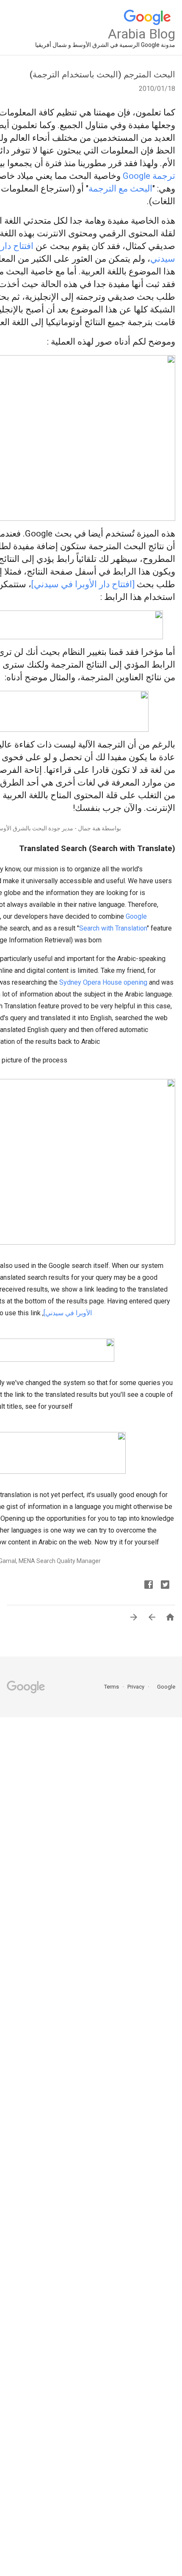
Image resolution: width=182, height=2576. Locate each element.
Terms (112, 1687)
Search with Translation (113, 928)
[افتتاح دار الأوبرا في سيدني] (83, 584)
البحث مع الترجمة (120, 189)
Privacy (135, 1687)
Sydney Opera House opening (103, 982)
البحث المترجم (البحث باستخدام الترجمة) (102, 74)
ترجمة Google (149, 176)
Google (163, 1687)
